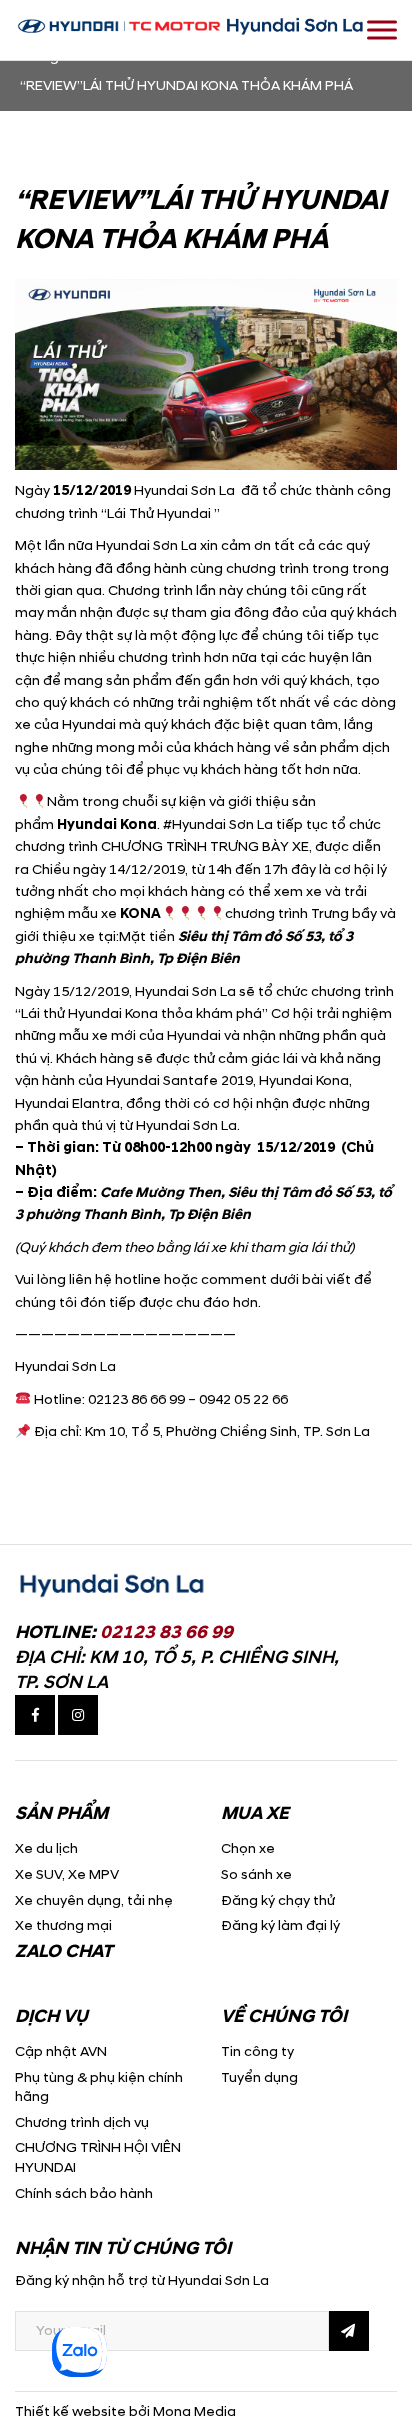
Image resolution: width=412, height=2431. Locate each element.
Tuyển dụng (259, 2077)
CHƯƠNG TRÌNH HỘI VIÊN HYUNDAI (98, 2157)
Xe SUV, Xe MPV (67, 1874)
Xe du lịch (46, 1848)
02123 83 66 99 (166, 1632)
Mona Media (194, 2411)
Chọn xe (248, 1848)
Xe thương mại (63, 1925)
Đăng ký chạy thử (278, 1900)
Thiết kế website (70, 2411)
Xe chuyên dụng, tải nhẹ (94, 1900)
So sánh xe (256, 1874)
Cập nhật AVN (61, 2051)
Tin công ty (257, 2051)
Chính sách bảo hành (84, 2193)
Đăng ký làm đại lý (280, 1925)
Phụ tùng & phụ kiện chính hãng (99, 2087)
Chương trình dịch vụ (82, 2122)
